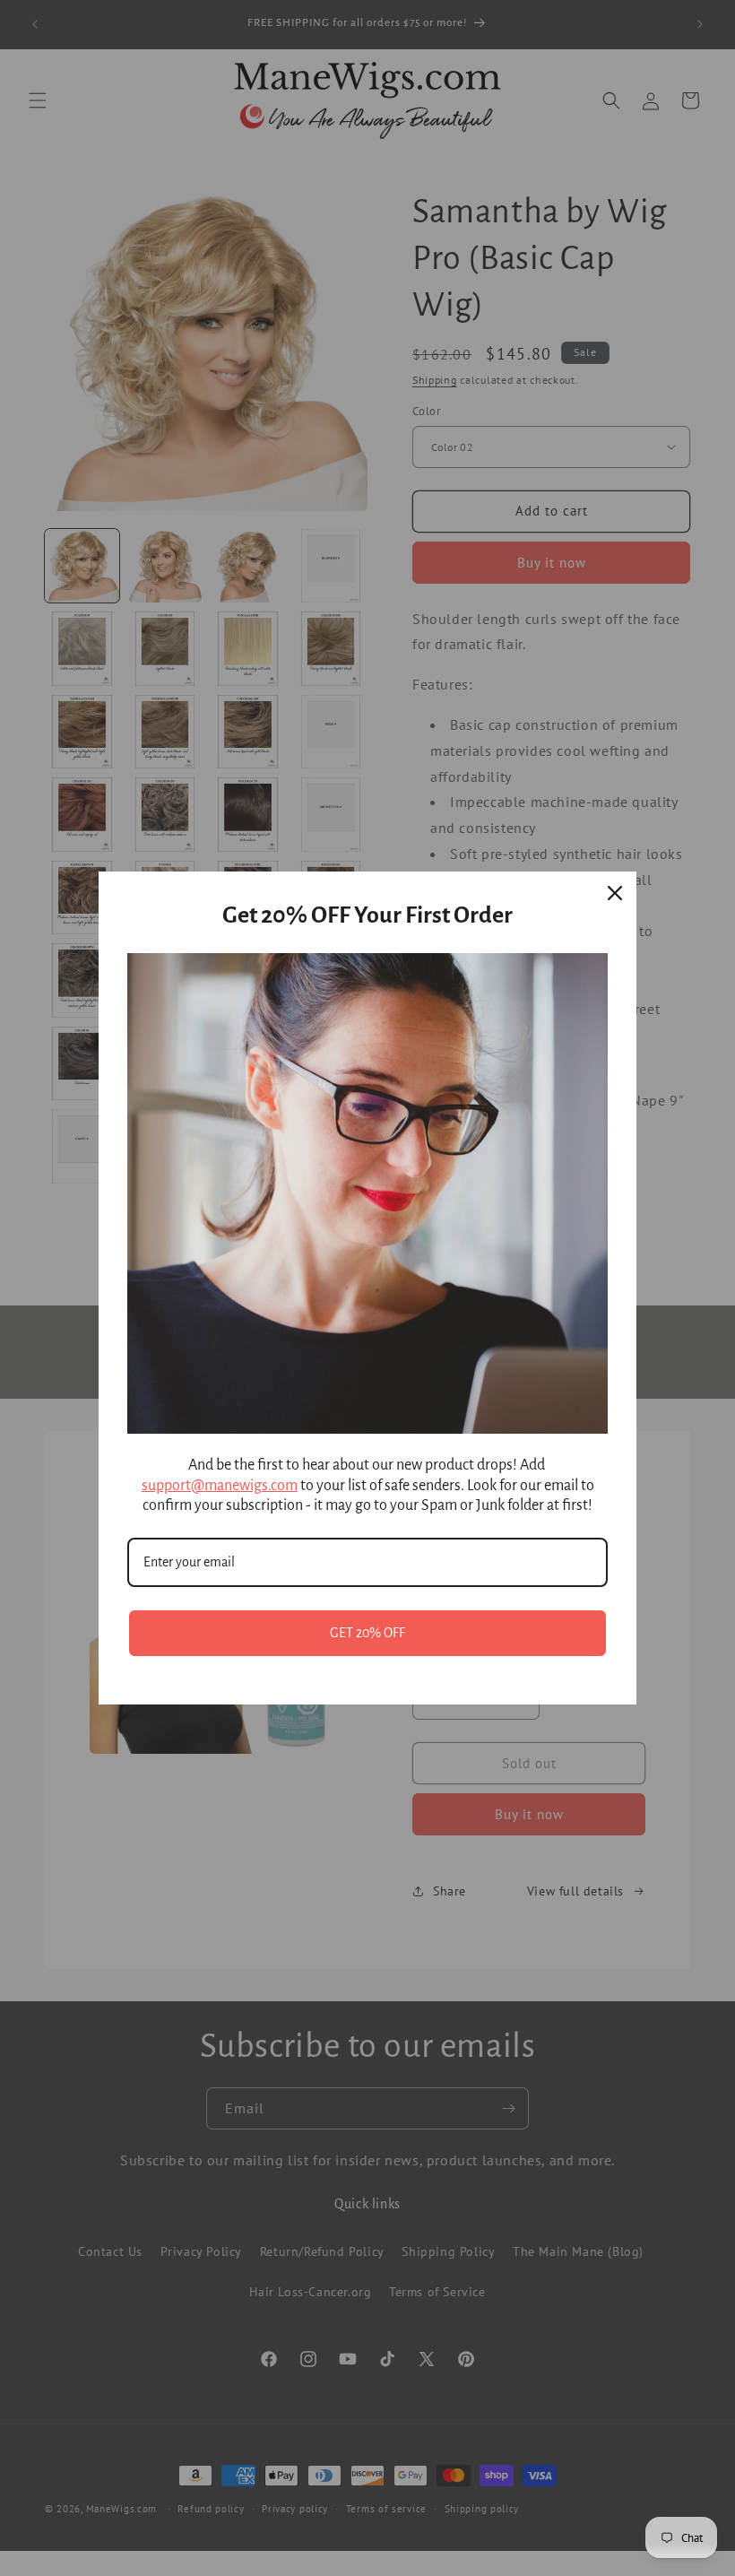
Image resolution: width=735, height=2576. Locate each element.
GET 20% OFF (367, 1633)
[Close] (615, 893)
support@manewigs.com (220, 1486)
